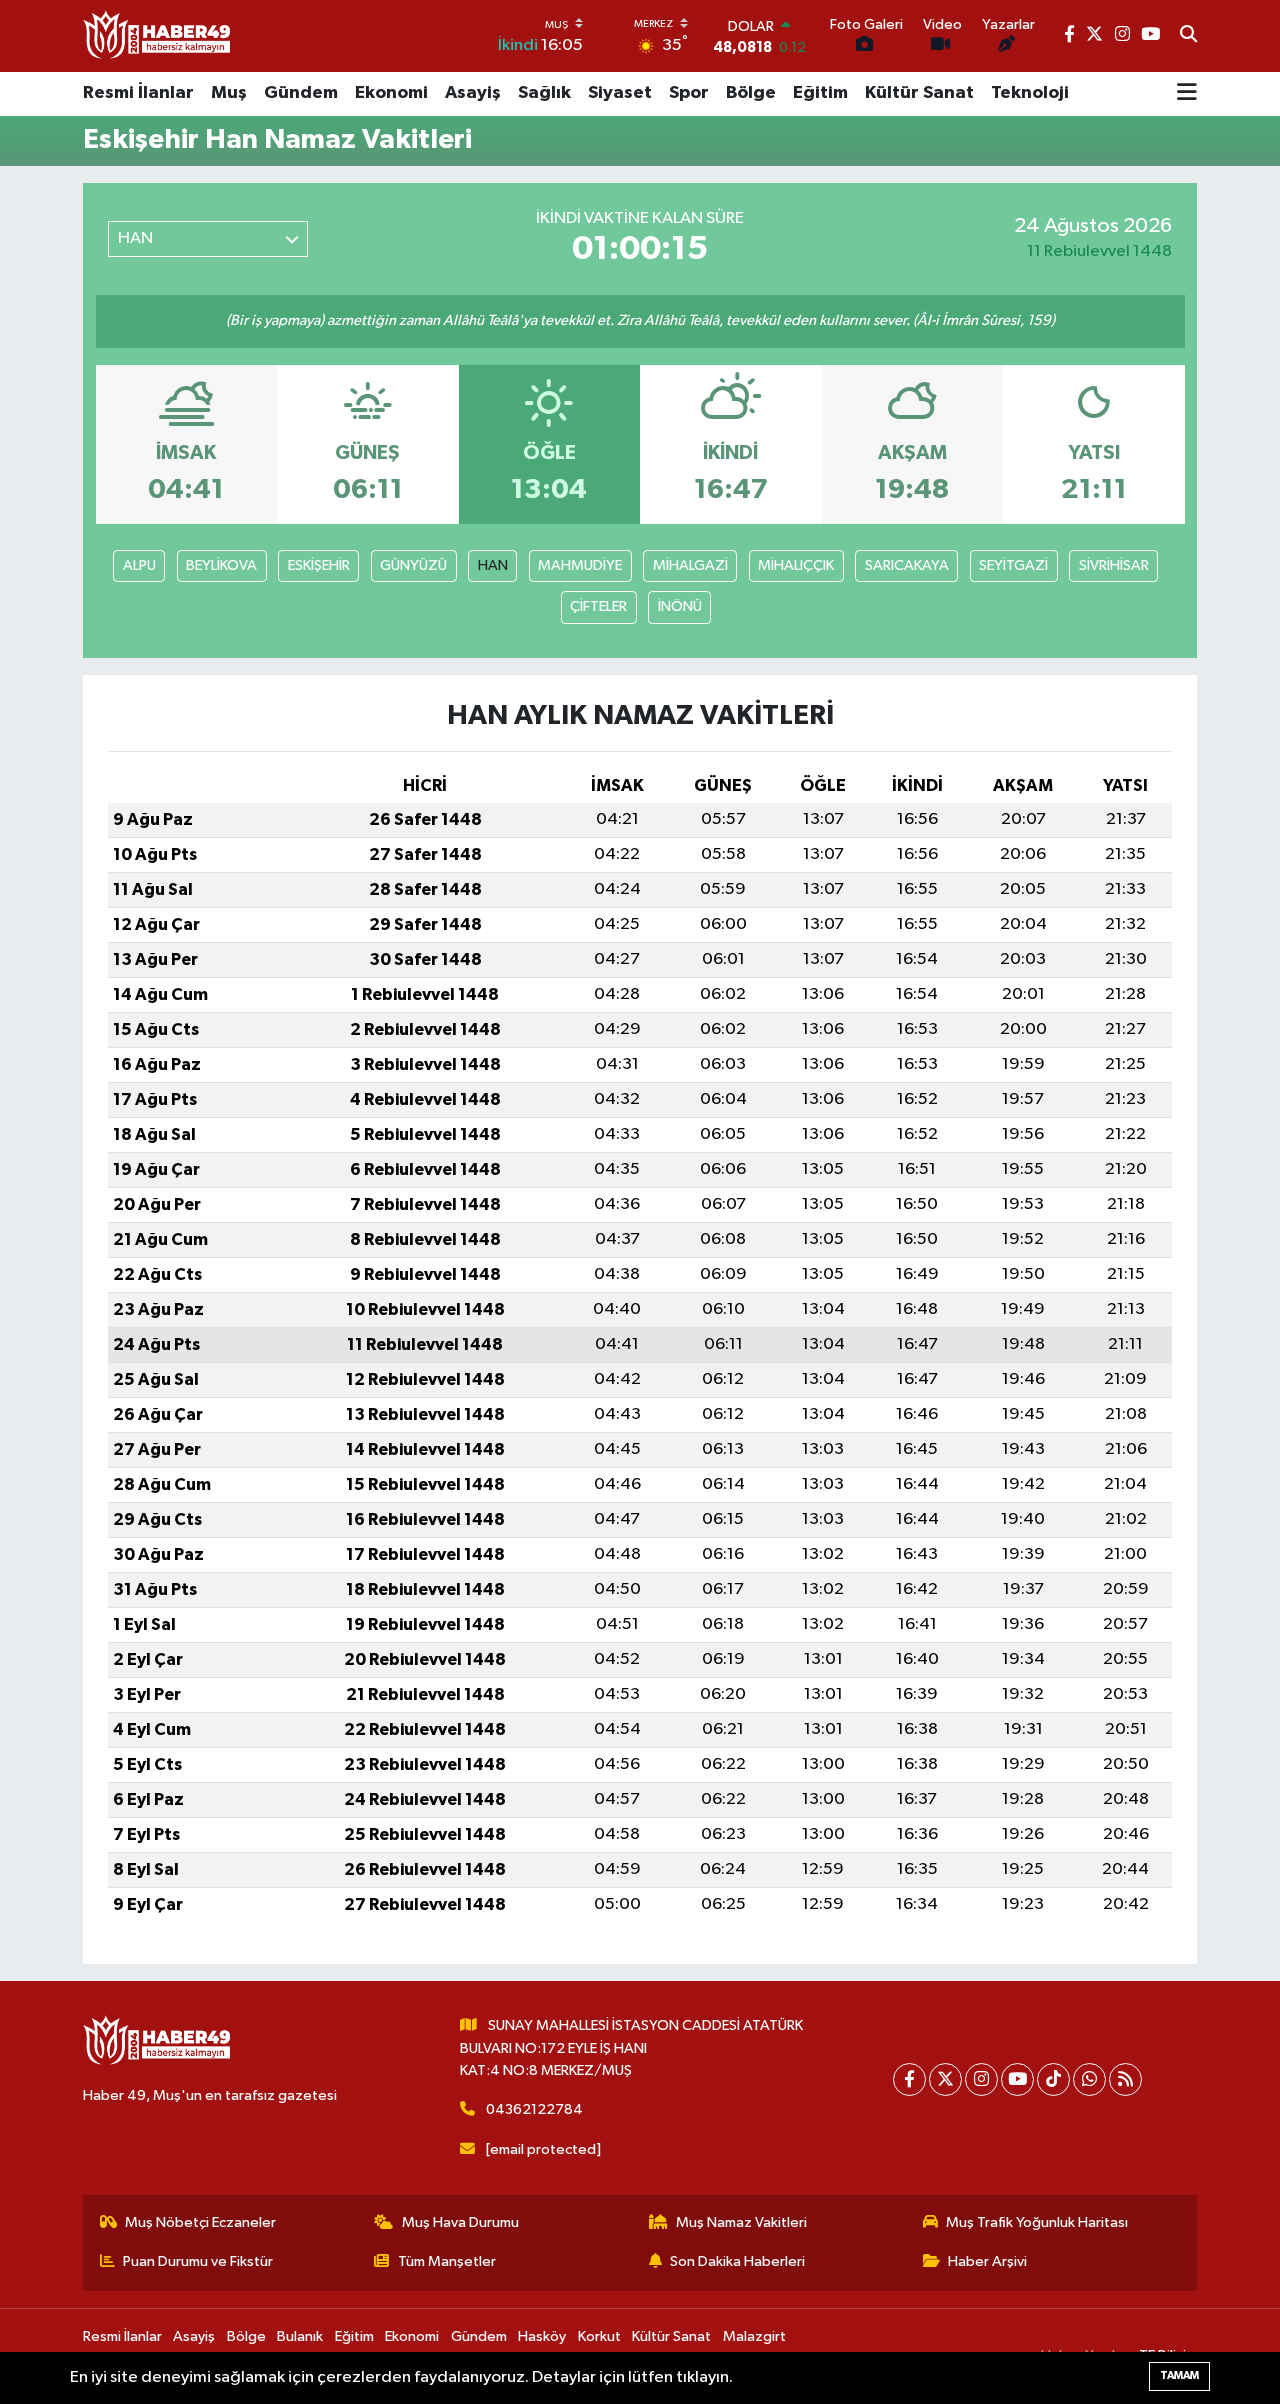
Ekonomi (391, 93)
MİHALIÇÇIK (796, 565)
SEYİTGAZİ (1013, 565)
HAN (493, 565)
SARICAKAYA (907, 565)
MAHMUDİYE (580, 565)
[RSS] (1125, 2079)
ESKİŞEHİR (319, 565)
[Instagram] (981, 2079)
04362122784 (534, 2109)
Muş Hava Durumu (460, 2222)
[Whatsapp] (1089, 2079)
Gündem (301, 93)
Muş (229, 93)
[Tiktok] (1053, 2079)
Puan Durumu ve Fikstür (198, 2261)
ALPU (139, 565)
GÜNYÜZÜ (413, 565)
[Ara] (1188, 36)
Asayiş (473, 93)
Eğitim (820, 93)
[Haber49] (158, 35)
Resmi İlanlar (138, 93)
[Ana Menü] (1187, 94)
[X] (945, 2079)
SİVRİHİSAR (1114, 565)
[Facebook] (909, 2079)
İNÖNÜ (680, 606)
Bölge (751, 93)
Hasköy (542, 2336)
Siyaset (620, 93)
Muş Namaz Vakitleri (741, 2222)
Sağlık (544, 93)
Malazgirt (754, 2336)
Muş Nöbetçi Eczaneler (200, 2222)
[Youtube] (1017, 2079)
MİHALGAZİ (690, 565)
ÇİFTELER (598, 606)
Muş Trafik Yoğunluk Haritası (1037, 2222)
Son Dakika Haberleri (737, 2261)
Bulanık (300, 2336)
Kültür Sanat (919, 93)
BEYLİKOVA (221, 565)
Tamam (1179, 2375)
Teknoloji (1030, 93)
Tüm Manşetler (447, 2261)
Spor (689, 93)
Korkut (599, 2336)
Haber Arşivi (987, 2261)
